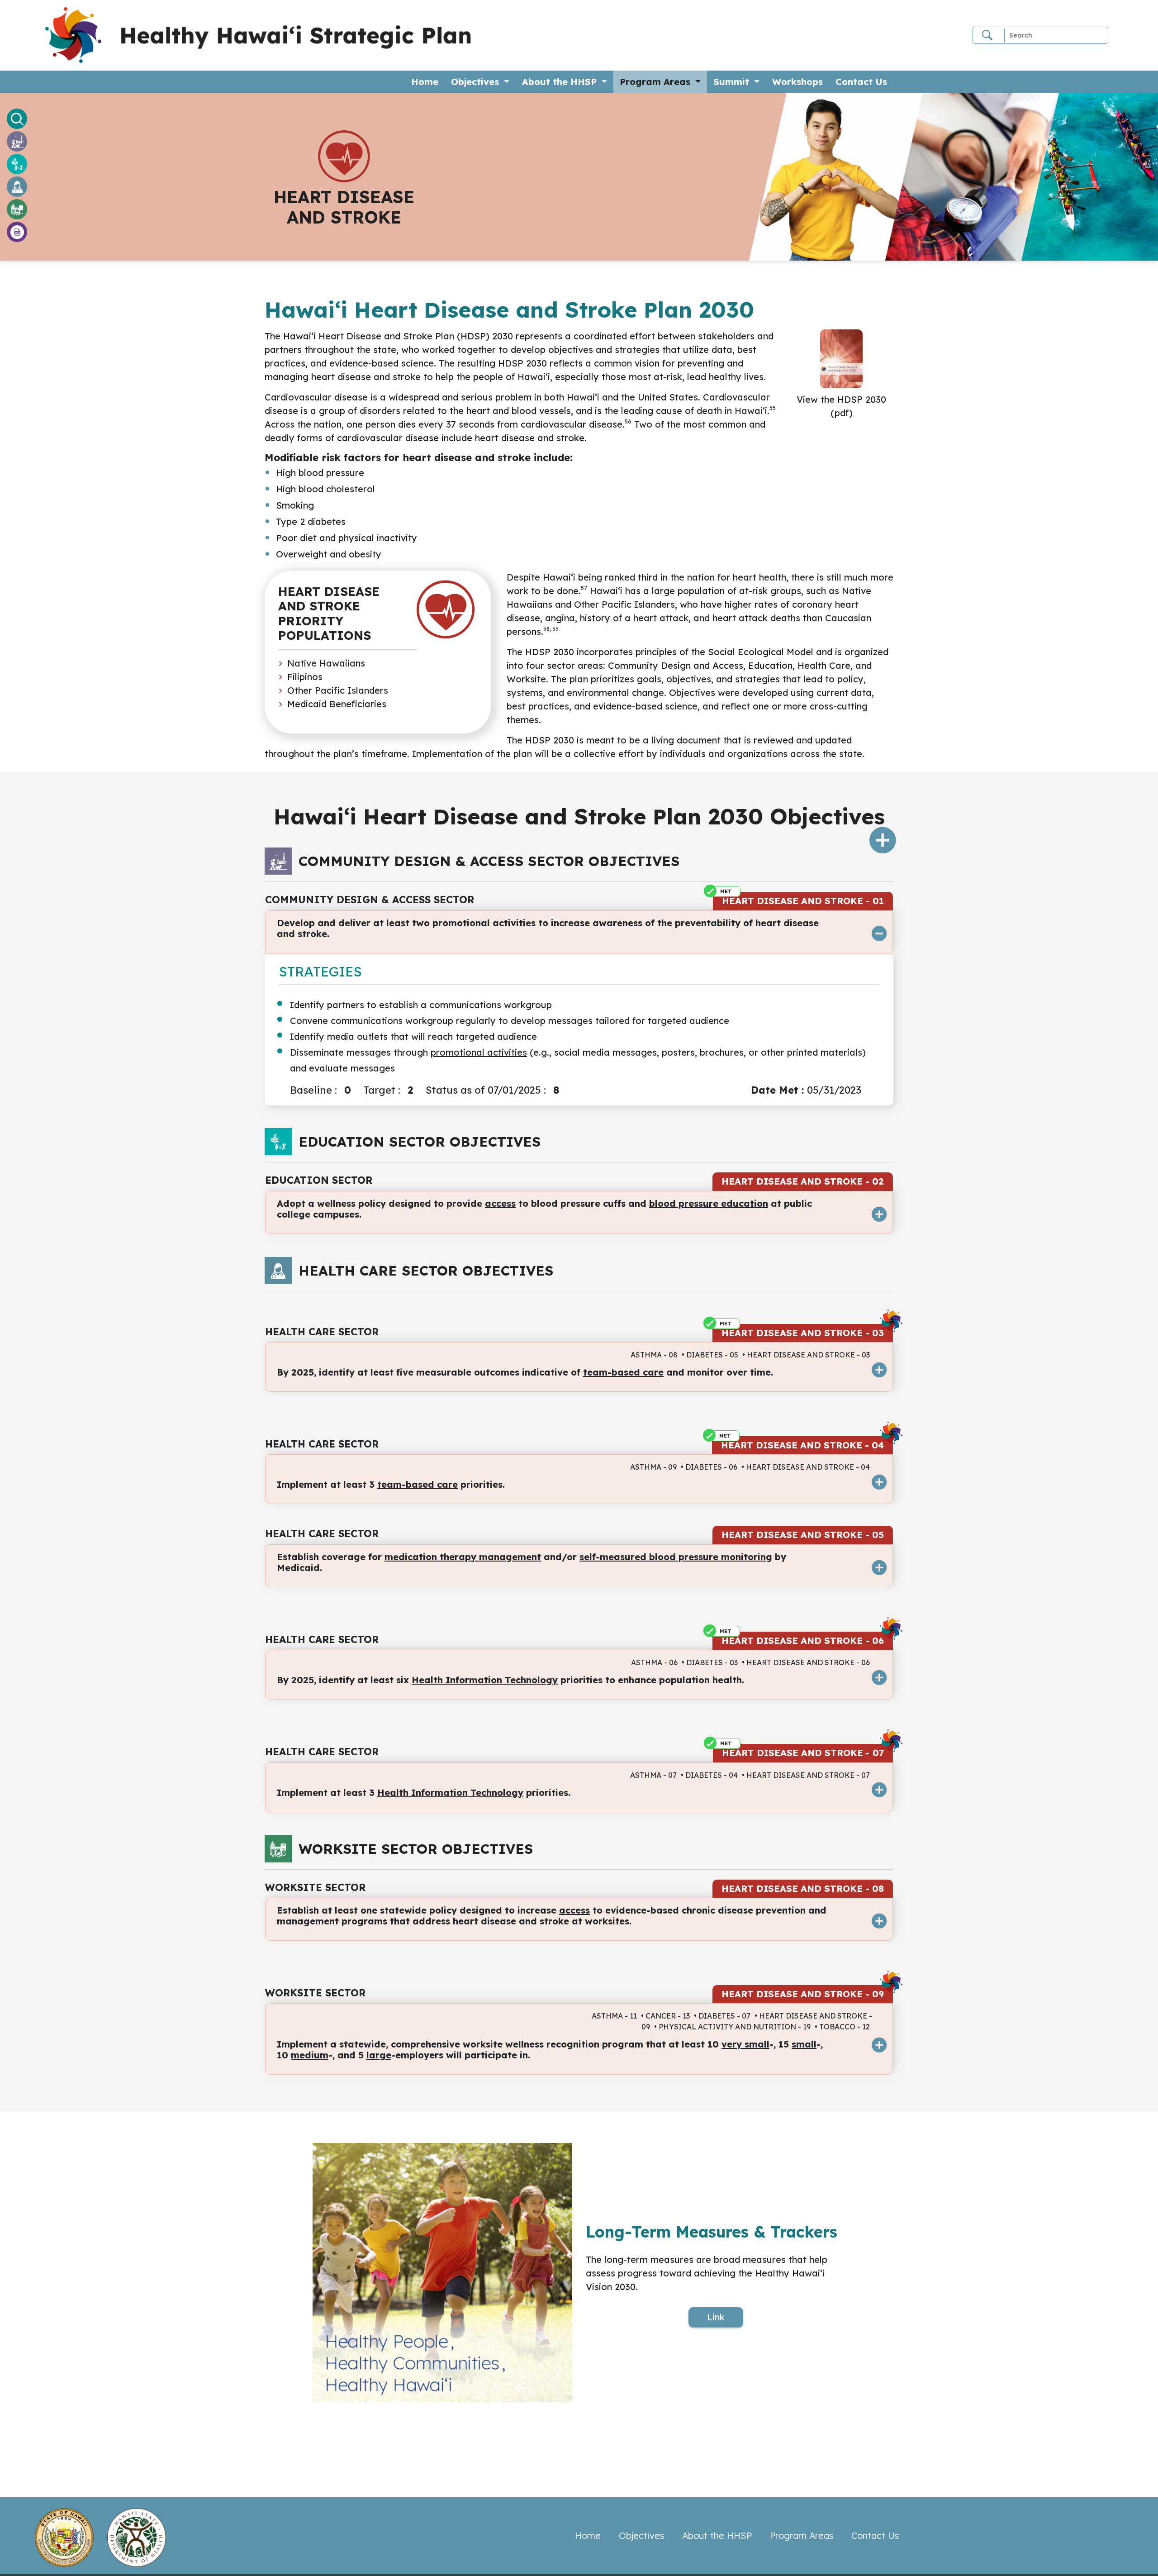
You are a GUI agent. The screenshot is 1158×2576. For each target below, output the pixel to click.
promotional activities (479, 1052)
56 (628, 421)
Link (716, 2317)
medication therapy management (463, 1557)
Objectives (476, 82)
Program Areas (656, 82)
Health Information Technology (485, 1680)
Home (428, 81)
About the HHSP (561, 82)
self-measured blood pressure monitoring (676, 1557)
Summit (733, 82)
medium (310, 2055)
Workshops (797, 82)
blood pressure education (709, 1203)
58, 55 (551, 629)
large (379, 2055)
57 (584, 588)
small (804, 2044)
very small (745, 2044)
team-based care (623, 1372)
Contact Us (861, 82)
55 (773, 408)
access (500, 1203)
